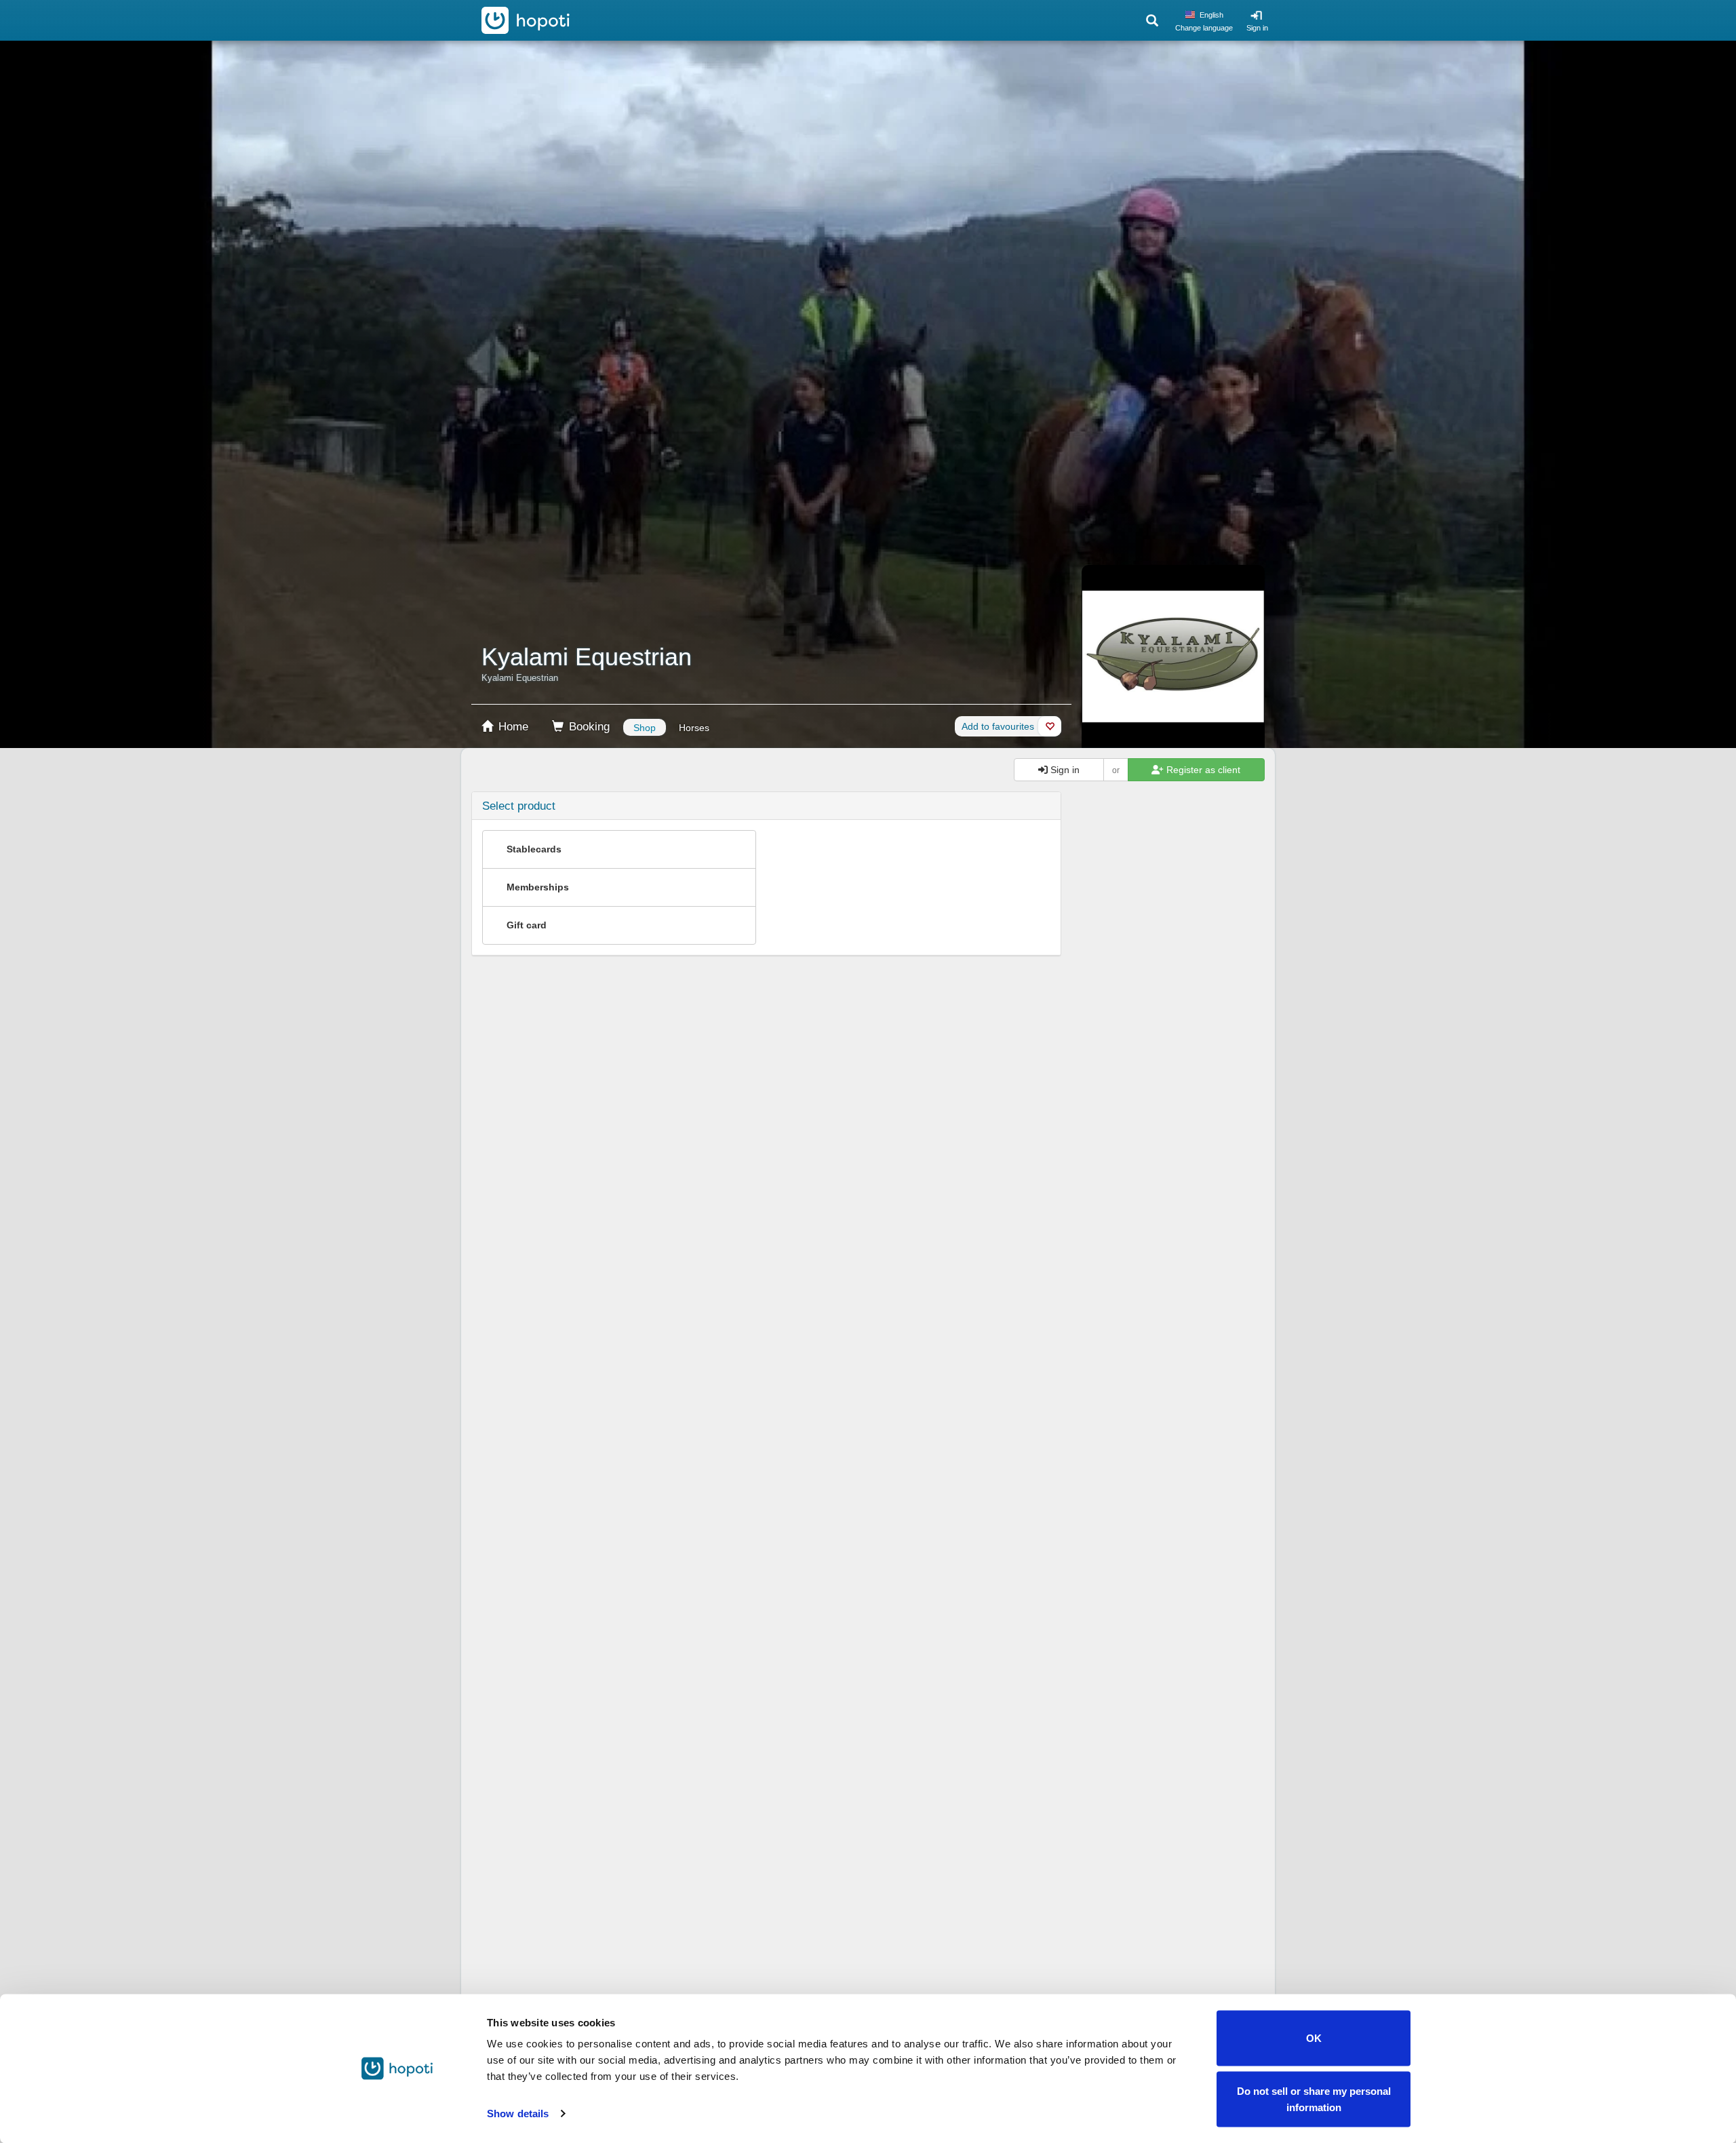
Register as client (1202, 770)
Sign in (1257, 28)
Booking (588, 727)
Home (512, 727)
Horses (694, 728)
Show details (518, 2113)
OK (1314, 2038)
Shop (645, 728)
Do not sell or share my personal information (1314, 2099)
